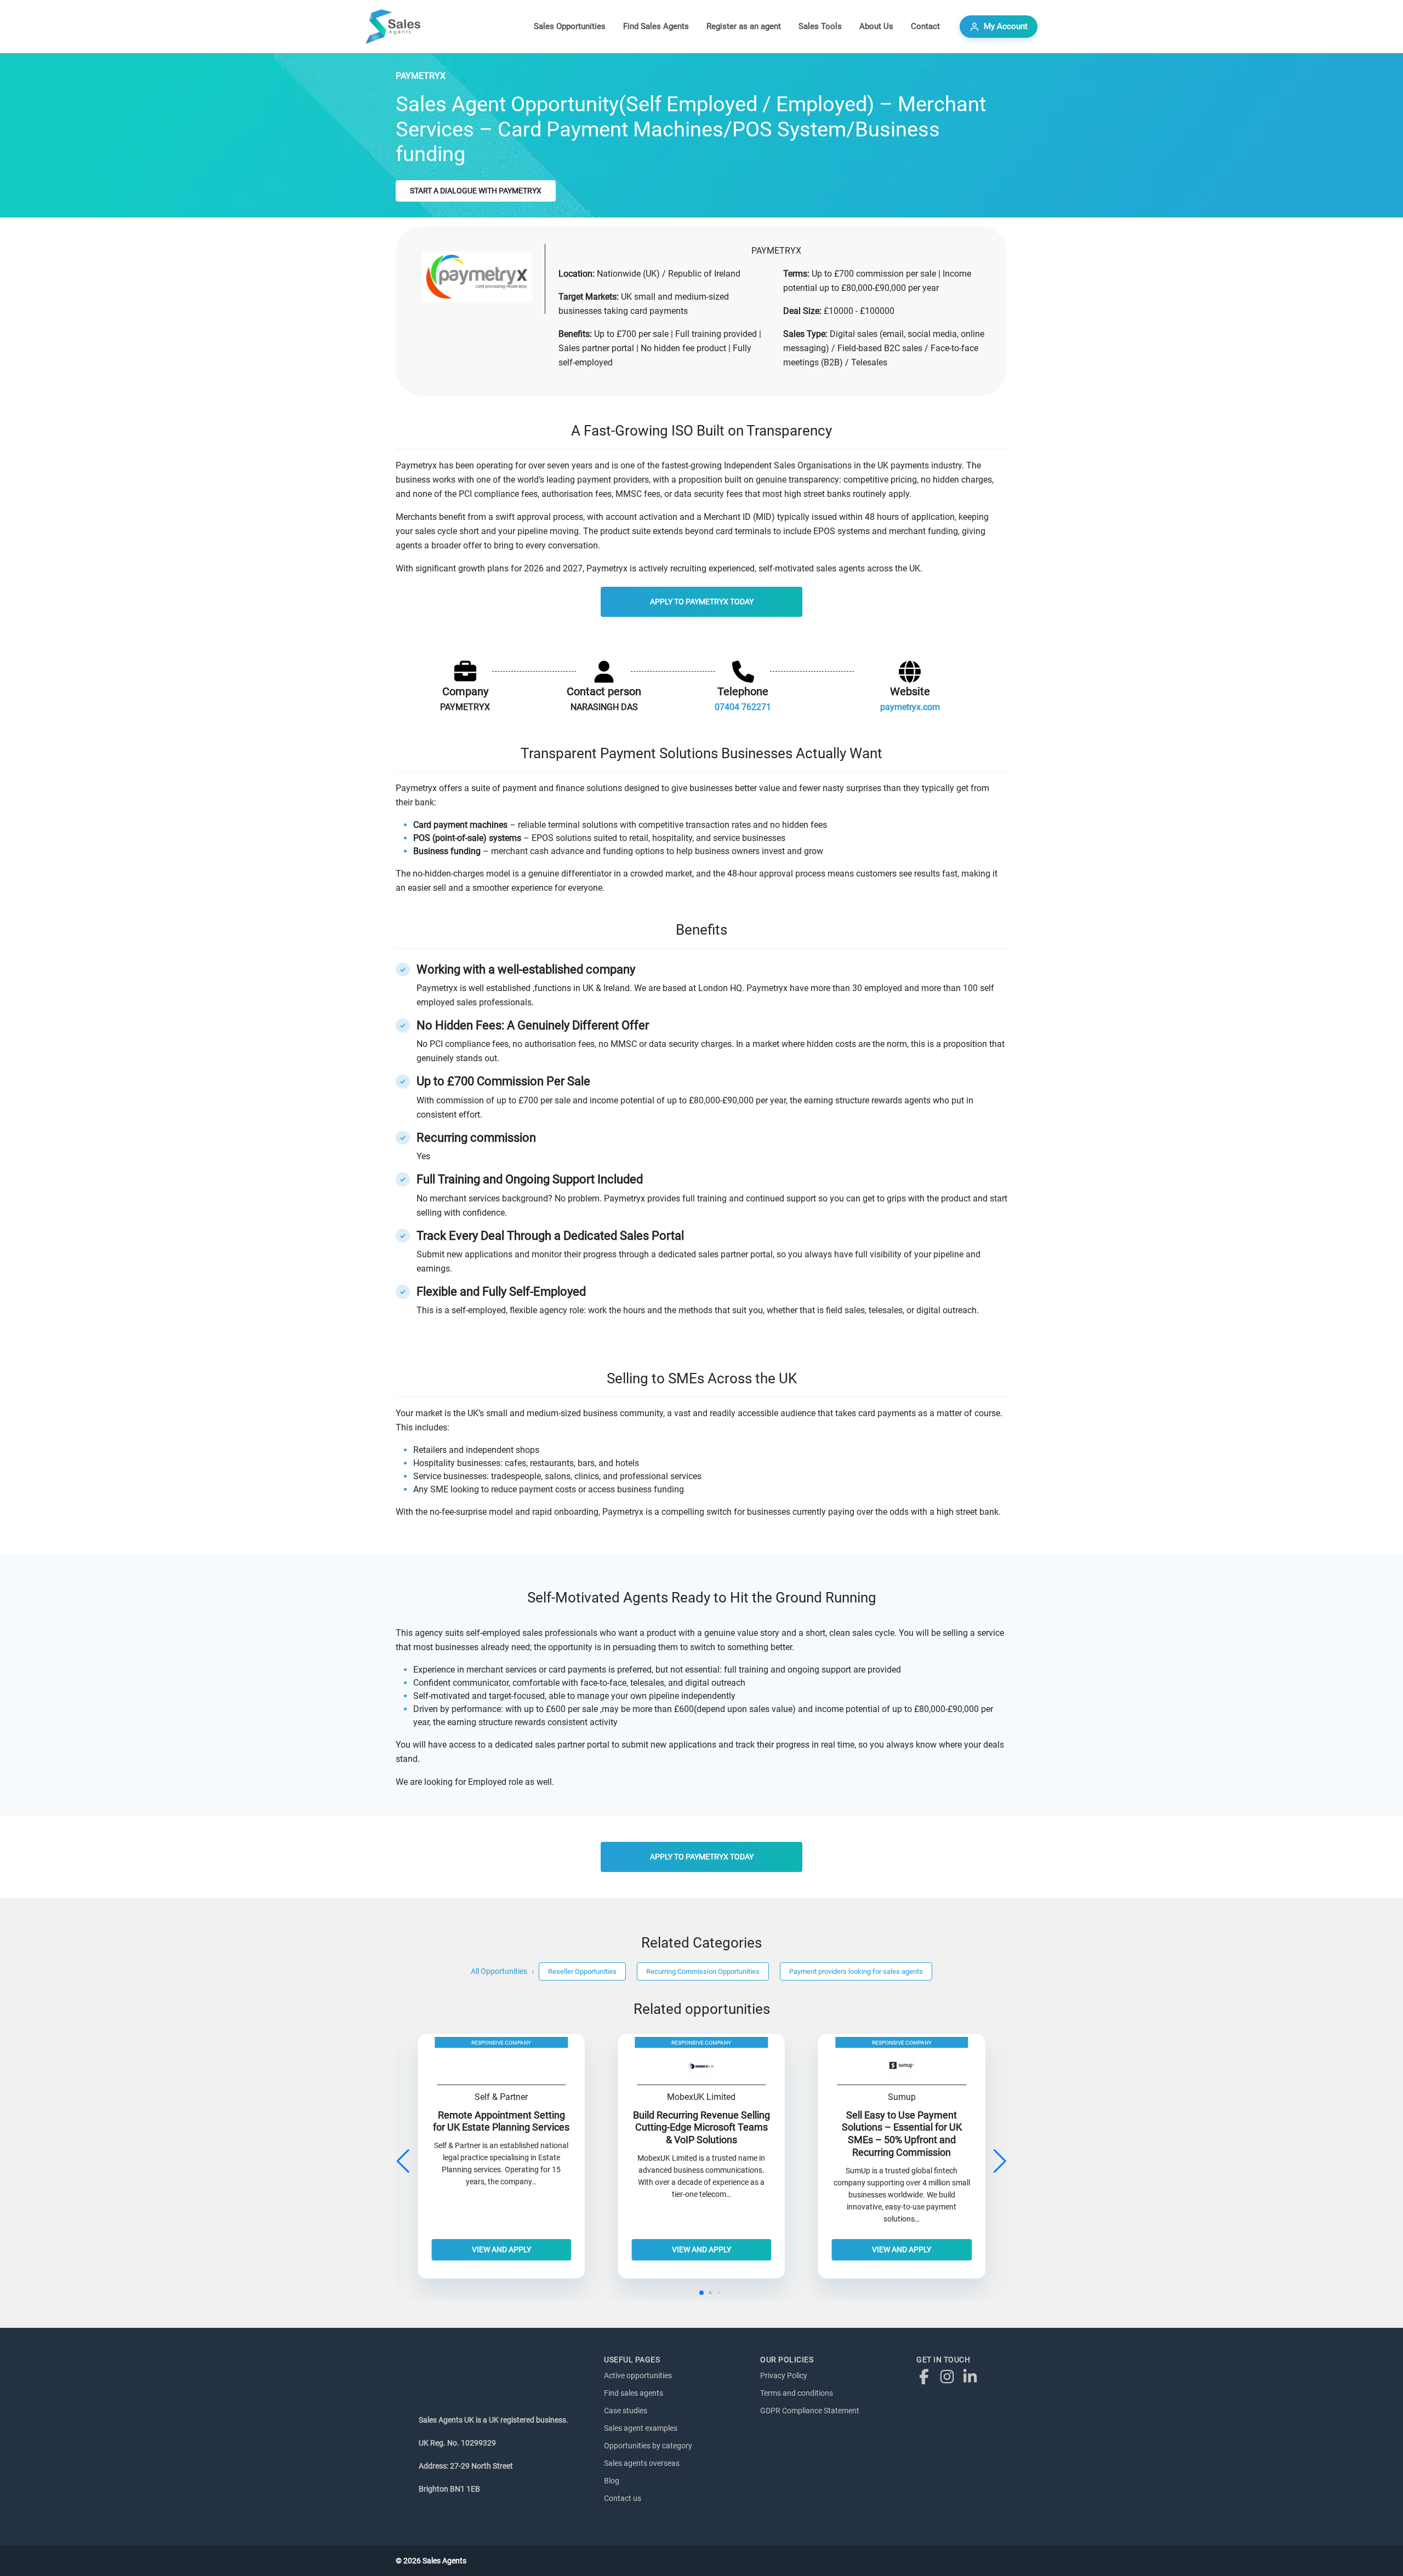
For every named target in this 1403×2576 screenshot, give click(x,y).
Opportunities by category (648, 2446)
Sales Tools (820, 26)
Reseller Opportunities (582, 1971)
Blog (612, 2481)
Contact (925, 26)
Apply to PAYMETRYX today (702, 602)
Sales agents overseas (642, 2463)
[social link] (927, 2376)
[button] (1000, 2161)
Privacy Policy (784, 2375)
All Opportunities (499, 1971)
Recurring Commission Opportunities (703, 1971)
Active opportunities (638, 2375)
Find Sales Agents (656, 26)
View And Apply (501, 2249)
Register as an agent (744, 26)
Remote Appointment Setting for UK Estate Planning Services (501, 2122)
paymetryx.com (910, 707)
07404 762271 (743, 707)
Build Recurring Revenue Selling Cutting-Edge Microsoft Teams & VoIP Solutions (701, 2128)
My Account (1006, 26)
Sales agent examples (641, 2428)
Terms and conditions (797, 2393)
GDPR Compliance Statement (810, 2411)
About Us (876, 26)
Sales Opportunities (570, 26)
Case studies (626, 2411)
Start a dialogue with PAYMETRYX (476, 191)
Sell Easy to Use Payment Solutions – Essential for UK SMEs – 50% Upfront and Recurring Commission (902, 2134)
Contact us (623, 2498)
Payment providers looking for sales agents (856, 1971)
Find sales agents (634, 2393)
